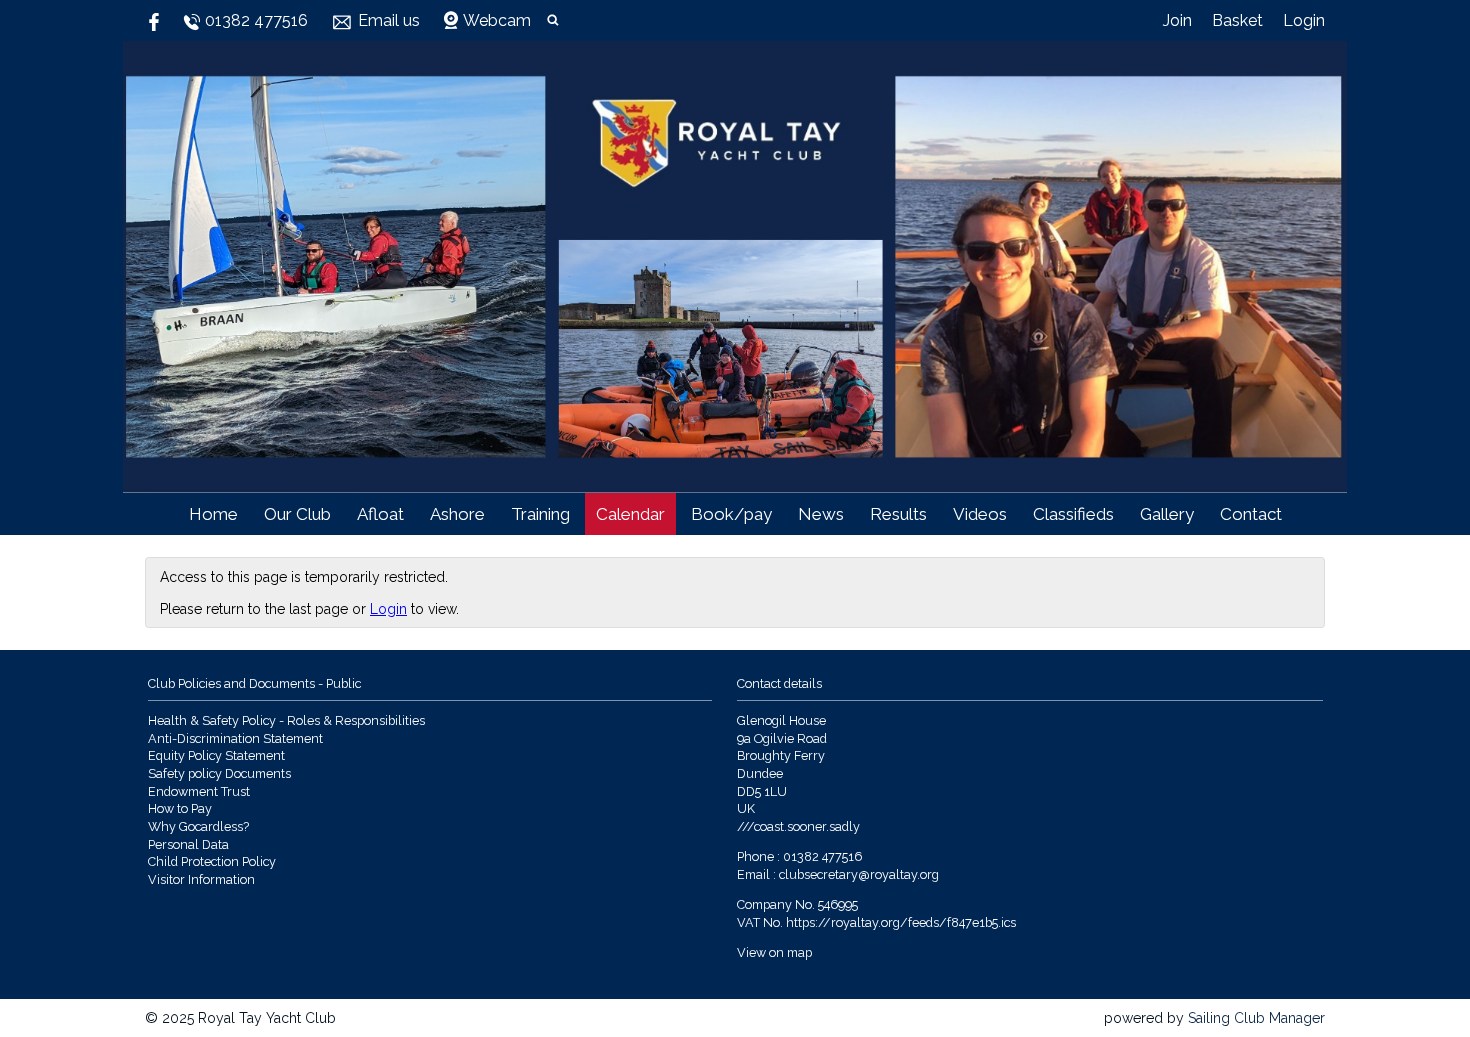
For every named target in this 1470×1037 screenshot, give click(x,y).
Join (1177, 20)
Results (898, 514)
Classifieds (1073, 514)
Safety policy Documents (219, 773)
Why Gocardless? (198, 826)
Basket (1237, 20)
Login (1304, 20)
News (821, 514)
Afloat (380, 514)
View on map (774, 952)
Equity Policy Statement (216, 755)
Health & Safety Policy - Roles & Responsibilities (286, 720)
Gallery (1167, 514)
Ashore (457, 514)
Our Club (297, 514)
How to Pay (180, 808)
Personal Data (188, 844)
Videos (980, 514)
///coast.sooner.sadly (798, 826)
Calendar (630, 514)
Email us (389, 20)
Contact (1251, 514)
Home (213, 514)
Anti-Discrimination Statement (235, 738)
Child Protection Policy (212, 861)
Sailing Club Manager (1256, 1018)
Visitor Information (201, 879)
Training (540, 514)
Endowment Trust (199, 791)
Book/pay (731, 514)
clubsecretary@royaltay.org (859, 874)
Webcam (497, 20)
